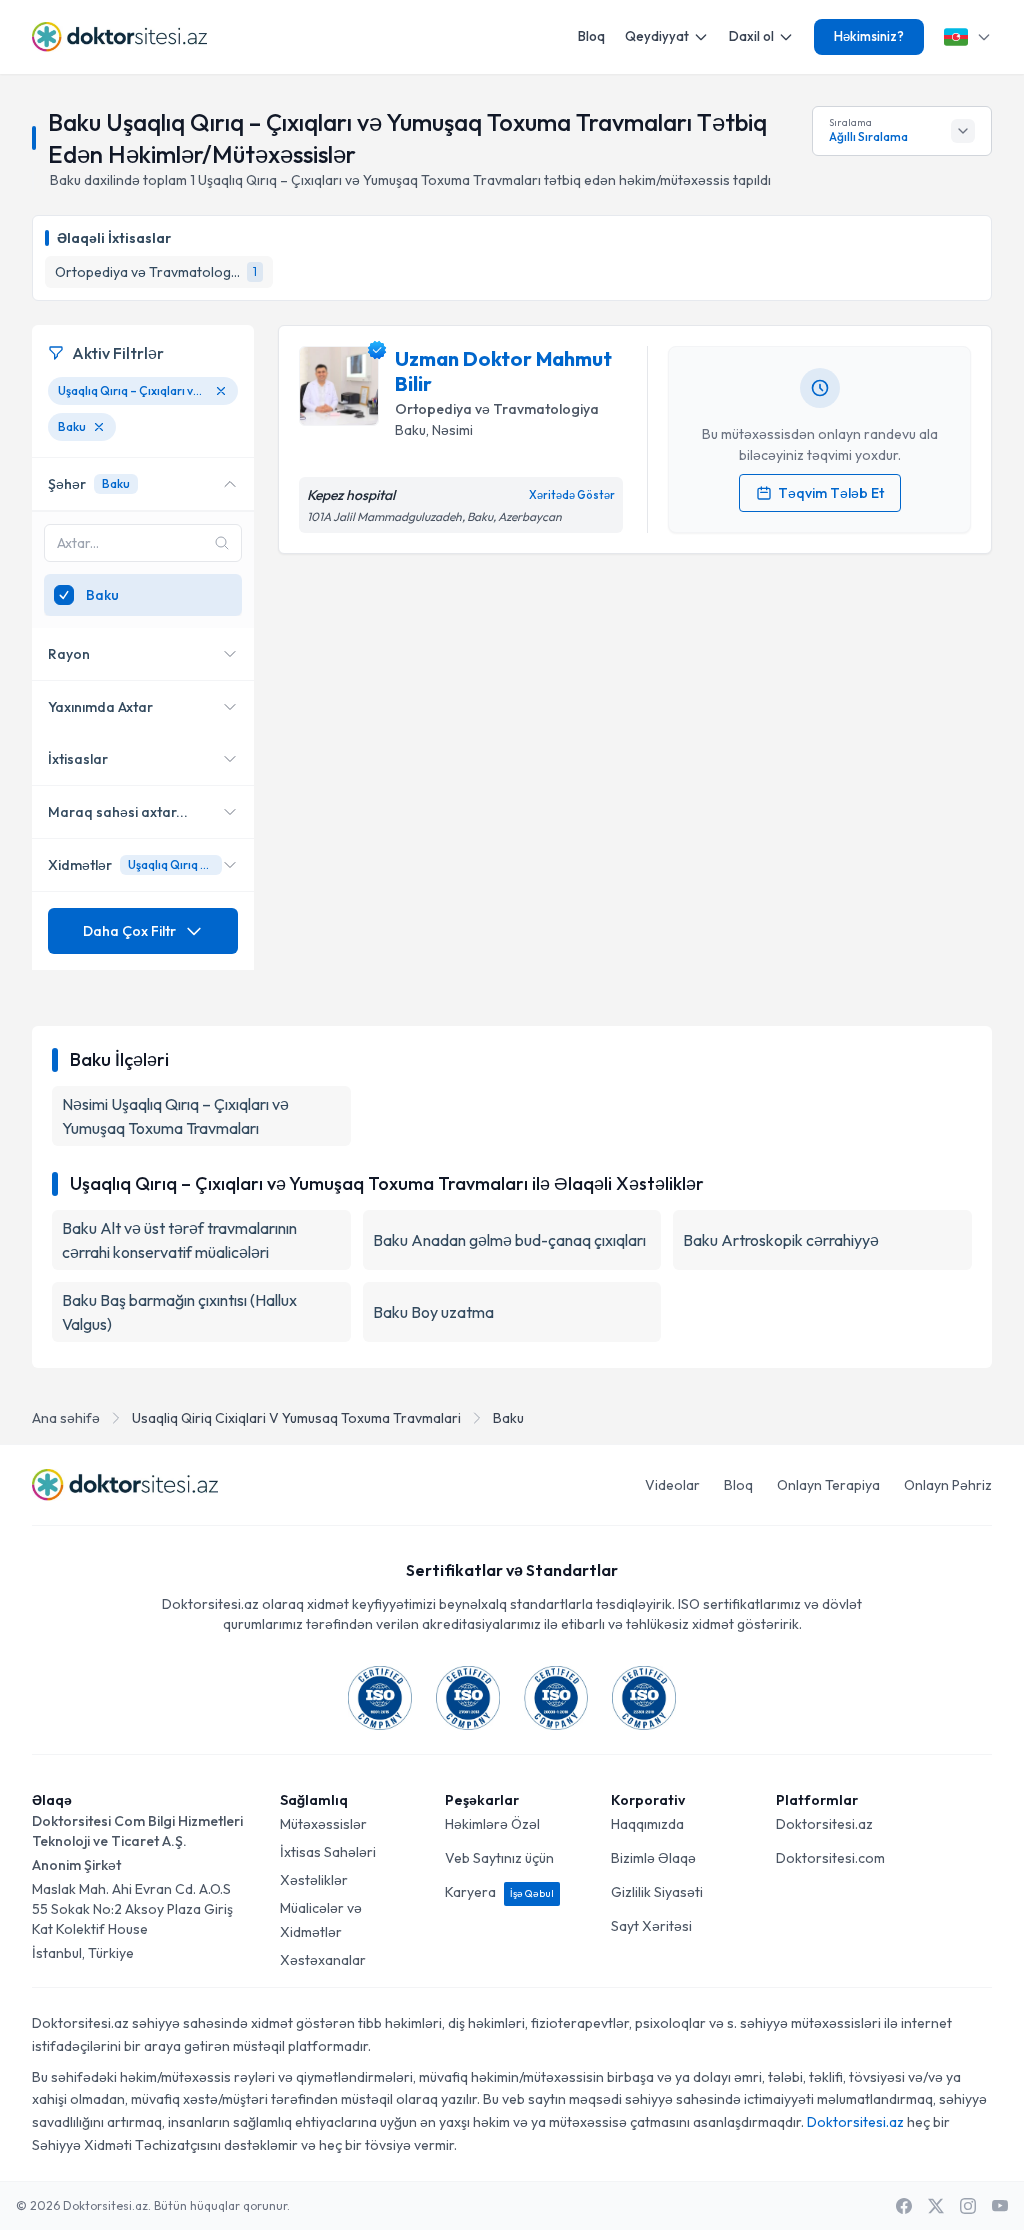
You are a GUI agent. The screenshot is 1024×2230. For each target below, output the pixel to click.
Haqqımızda (647, 1824)
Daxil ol (751, 36)
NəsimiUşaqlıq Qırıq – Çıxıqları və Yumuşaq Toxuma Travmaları (175, 1116)
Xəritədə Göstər (572, 495)
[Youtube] (1000, 2206)
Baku (508, 1418)
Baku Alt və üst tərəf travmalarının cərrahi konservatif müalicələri (179, 1240)
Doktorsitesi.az (824, 1824)
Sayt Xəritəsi (651, 1926)
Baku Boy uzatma (433, 1312)
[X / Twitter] (936, 2206)
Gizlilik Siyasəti (657, 1892)
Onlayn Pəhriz (948, 1485)
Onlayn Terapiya (828, 1485)
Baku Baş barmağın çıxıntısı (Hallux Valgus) (179, 1312)
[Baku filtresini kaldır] (99, 427)
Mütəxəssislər (323, 1824)
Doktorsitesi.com (830, 1858)
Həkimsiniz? (869, 36)
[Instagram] (968, 2206)
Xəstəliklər (314, 1880)
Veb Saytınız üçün (499, 1858)
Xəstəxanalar (323, 1960)
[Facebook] (904, 2206)
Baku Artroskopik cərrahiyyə (781, 1240)
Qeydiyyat (657, 36)
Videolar (672, 1485)
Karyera (499, 1892)
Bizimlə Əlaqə (653, 1858)
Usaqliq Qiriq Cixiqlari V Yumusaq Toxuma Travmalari (296, 1418)
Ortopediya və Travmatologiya (497, 409)
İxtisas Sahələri (328, 1852)
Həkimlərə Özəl (492, 1824)
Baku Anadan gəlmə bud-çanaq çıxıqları (509, 1240)
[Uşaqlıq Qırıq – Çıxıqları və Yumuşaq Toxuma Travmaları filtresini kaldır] (221, 391)
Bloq (591, 36)
